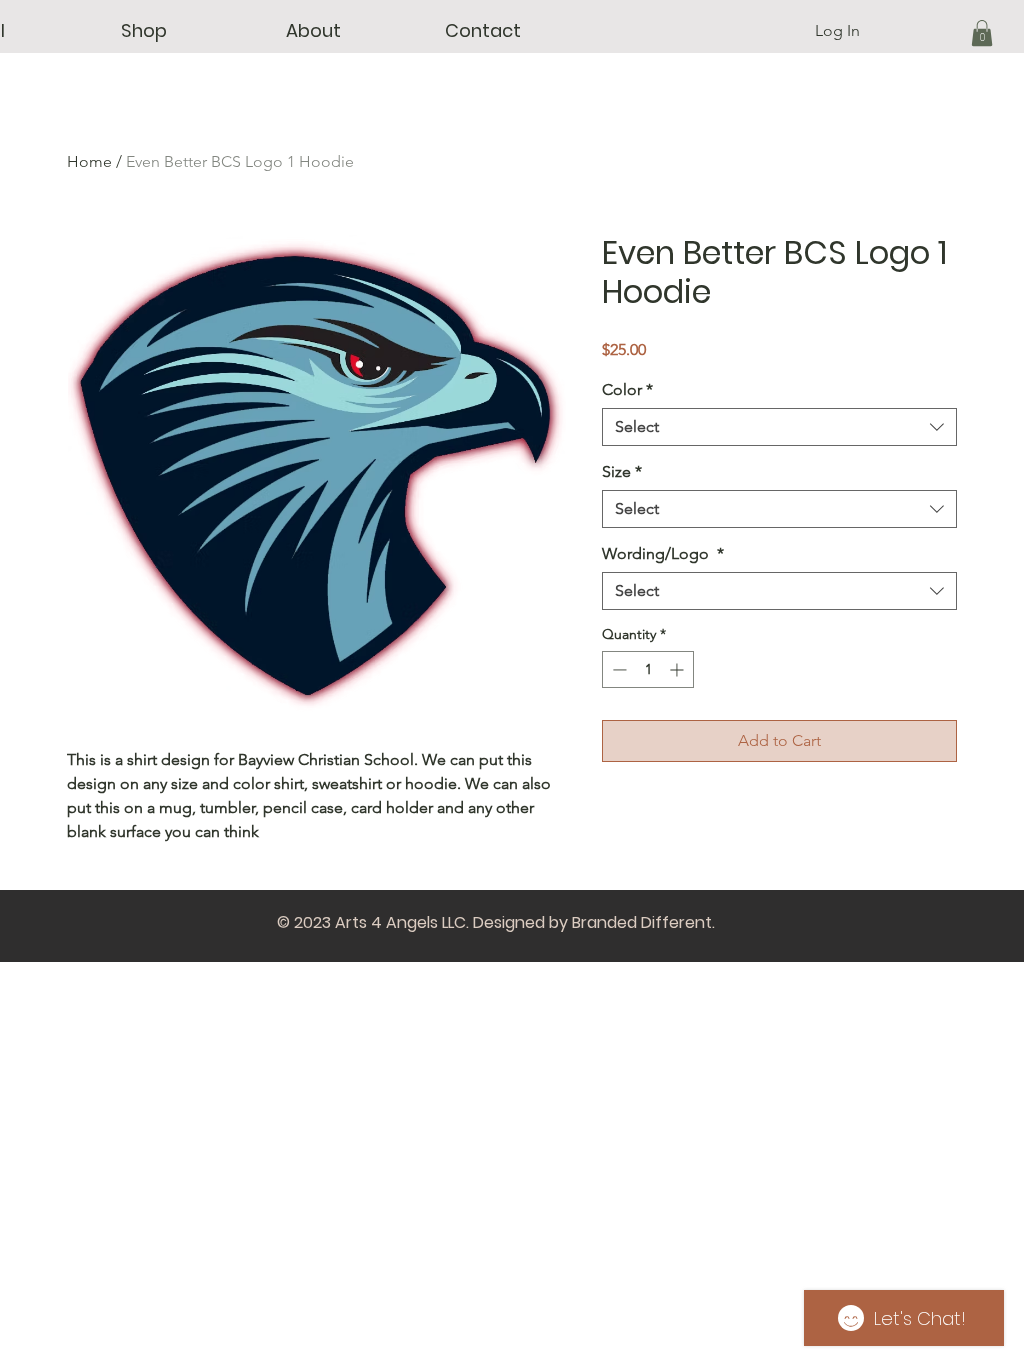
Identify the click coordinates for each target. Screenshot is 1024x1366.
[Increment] (678, 669)
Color (627, 389)
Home (89, 161)
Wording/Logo (663, 553)
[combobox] (779, 427)
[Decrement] (617, 669)
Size (622, 471)
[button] (144, 31)
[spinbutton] (648, 669)
